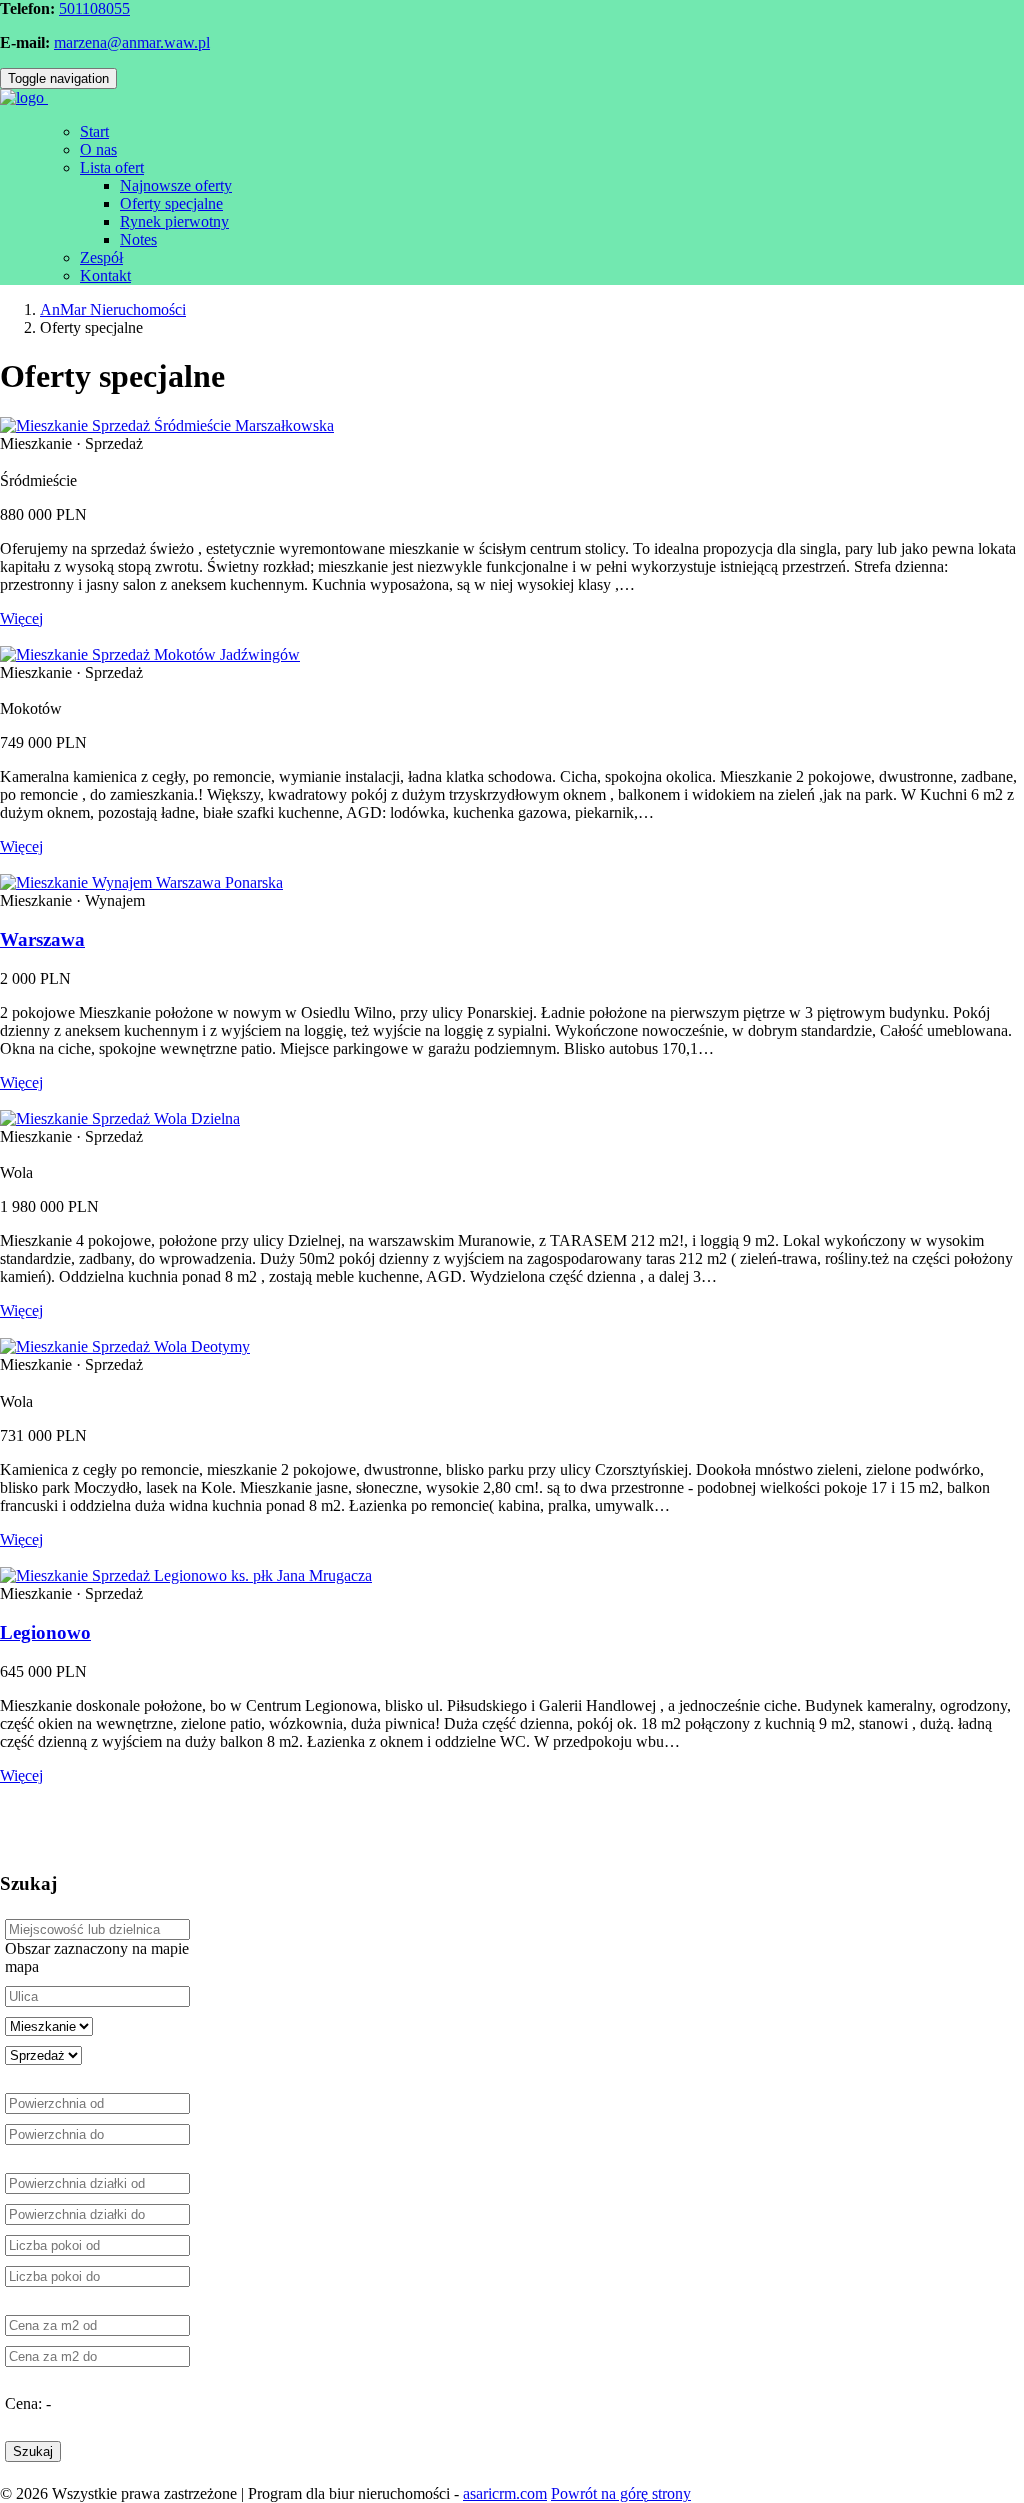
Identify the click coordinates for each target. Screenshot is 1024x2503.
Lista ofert (112, 167)
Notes (138, 239)
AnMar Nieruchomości (113, 309)
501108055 (94, 8)
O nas (98, 149)
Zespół (101, 257)
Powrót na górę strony (621, 2493)
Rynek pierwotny (174, 221)
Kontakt (105, 275)
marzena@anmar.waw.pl (132, 42)
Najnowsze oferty (176, 185)
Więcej (21, 618)
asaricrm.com (505, 2493)
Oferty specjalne (171, 203)
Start (94, 131)
